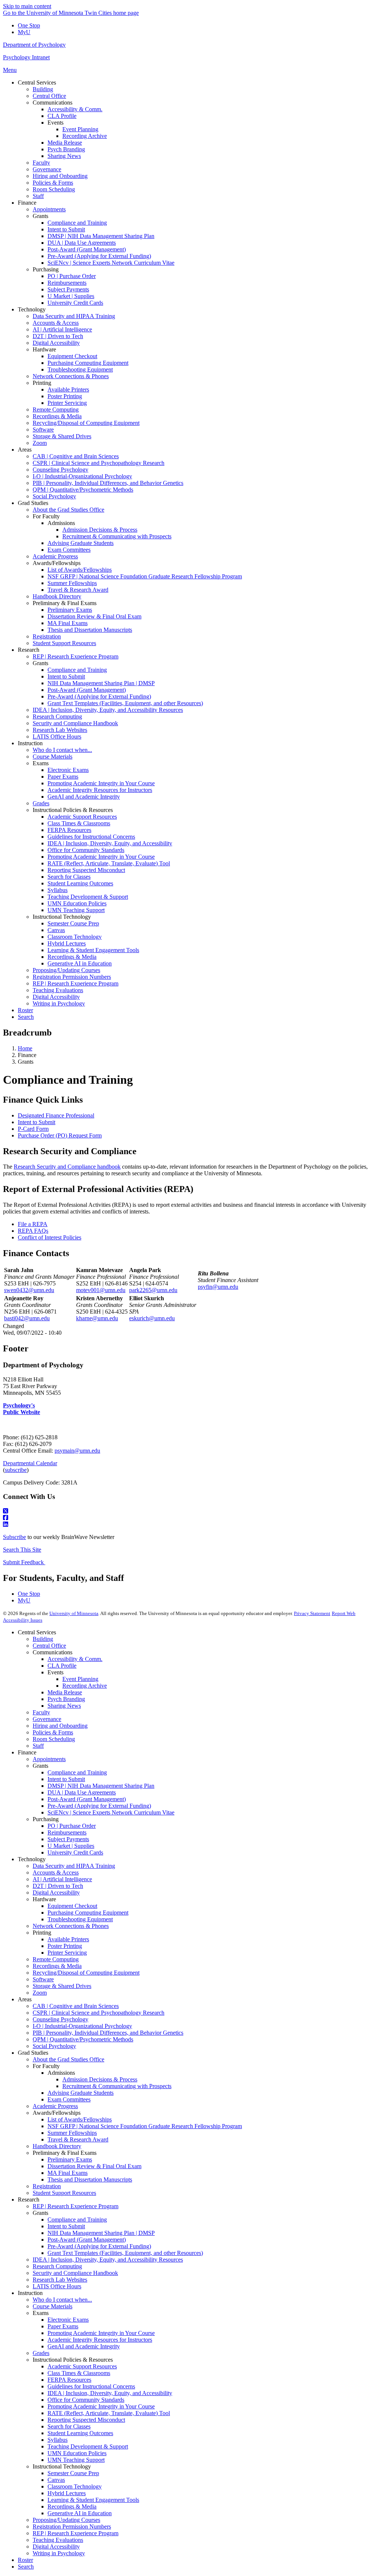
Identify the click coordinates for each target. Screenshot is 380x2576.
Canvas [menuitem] (56, 930)
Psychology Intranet (26, 57)
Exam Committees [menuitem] (69, 550)
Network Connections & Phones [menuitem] (71, 376)
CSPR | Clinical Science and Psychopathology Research (99, 2013)
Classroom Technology (75, 2486)
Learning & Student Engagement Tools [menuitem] (93, 950)
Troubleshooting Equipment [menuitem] (80, 369)
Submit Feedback (24, 1562)
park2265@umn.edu (153, 1290)
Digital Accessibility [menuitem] (56, 343)
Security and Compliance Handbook (75, 2273)
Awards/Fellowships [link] (57, 563)
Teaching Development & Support (88, 2446)
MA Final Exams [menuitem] (68, 623)
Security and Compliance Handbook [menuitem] (75, 723)
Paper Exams (63, 2326)
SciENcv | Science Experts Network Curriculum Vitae (111, 1812)
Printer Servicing (67, 1953)
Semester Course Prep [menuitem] (73, 923)
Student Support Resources (64, 2193)
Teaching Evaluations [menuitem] (58, 990)
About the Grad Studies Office (68, 2059)
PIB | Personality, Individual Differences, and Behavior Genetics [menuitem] (108, 483)
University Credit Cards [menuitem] (75, 303)
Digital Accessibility (56, 1893)
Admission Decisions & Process (100, 2079)
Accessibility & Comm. (75, 1659)
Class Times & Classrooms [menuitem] (79, 823)
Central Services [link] (37, 82)
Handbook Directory (57, 2146)
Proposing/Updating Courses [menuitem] (66, 970)
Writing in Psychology (59, 2553)
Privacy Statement (312, 1613)
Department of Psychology (34, 45)
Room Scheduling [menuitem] (54, 189)
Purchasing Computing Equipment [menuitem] (88, 363)
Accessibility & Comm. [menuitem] (75, 109)
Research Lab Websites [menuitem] (60, 730)
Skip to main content (27, 6)
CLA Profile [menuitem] (62, 116)
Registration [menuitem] (47, 636)
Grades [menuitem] (41, 803)
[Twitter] (190, 1511)
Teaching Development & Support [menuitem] (88, 897)
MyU (24, 32)
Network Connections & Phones (71, 1926)
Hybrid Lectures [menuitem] (67, 943)
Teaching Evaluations (58, 2540)
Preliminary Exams (70, 2159)
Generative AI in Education (80, 2513)
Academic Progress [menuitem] (55, 556)
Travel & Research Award (78, 2139)
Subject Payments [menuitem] (68, 289)
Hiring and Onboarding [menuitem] (60, 176)
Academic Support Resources (82, 2366)
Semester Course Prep (73, 2473)
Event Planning (80, 1679)
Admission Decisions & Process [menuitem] (100, 530)
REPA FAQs (33, 1231)
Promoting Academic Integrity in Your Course (101, 2333)
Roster (25, 2560)
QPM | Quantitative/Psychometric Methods (83, 2039)
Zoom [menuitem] (40, 443)
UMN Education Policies (77, 2453)
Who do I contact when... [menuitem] (62, 750)
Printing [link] (42, 383)
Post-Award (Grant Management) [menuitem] (87, 249)
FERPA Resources (69, 2380)
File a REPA (33, 1224)
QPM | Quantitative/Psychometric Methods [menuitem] (83, 490)
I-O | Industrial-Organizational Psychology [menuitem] (82, 476)
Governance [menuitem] (47, 169)
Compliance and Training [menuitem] (77, 223)
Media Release (65, 1692)
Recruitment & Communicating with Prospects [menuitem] (117, 536)
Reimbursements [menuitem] (67, 283)
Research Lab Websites (60, 2280)
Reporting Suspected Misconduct (86, 2420)
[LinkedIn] (190, 1525)
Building (43, 1639)
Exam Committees (69, 2099)
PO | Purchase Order (72, 1826)
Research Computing (57, 2266)
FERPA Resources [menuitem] (69, 830)
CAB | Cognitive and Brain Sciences (76, 2006)
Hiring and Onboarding (60, 1726)
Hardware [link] (44, 349)
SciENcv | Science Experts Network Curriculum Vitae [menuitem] (111, 263)
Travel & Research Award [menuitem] (78, 590)
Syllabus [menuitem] (58, 890)
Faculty (41, 1712)
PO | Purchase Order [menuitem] (72, 276)
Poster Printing (65, 1946)
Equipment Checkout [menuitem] (72, 356)
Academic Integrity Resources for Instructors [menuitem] (100, 790)
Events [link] (55, 123)
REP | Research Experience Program (76, 2206)
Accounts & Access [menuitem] (56, 323)
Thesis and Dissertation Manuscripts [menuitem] (90, 630)
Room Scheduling (54, 1739)
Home (25, 1048)
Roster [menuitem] (25, 1010)
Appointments (49, 1759)
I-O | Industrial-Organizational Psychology (82, 2026)
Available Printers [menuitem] (68, 389)
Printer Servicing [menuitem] (67, 403)
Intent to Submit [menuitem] (66, 229)
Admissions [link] (61, 523)
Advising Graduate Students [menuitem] (81, 543)
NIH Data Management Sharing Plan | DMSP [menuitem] (101, 683)
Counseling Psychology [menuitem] (60, 470)
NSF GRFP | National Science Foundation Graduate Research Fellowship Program (145, 2126)
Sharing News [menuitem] (64, 156)
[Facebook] (190, 1518)
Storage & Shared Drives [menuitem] (62, 436)
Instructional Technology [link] (62, 917)
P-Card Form (33, 1129)
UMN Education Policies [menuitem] (77, 903)
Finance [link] (27, 203)
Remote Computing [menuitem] (56, 409)
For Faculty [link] (46, 516)
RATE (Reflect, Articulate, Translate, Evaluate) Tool (109, 2413)
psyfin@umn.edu (218, 1287)
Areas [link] (25, 450)
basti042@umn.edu (27, 1318)
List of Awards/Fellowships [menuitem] (80, 570)
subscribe (16, 1470)
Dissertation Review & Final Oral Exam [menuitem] (94, 616)
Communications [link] (53, 103)
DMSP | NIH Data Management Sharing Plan (101, 1786)
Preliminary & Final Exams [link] (65, 603)
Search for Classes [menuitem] (69, 877)
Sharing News (64, 1706)
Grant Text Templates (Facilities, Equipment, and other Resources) (125, 2253)
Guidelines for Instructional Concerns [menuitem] (91, 837)
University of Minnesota (74, 1613)
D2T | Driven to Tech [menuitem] (58, 336)
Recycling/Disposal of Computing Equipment (86, 1973)
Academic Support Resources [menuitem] (82, 817)
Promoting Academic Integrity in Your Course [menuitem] (101, 783)
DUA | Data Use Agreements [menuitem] (82, 243)
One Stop (29, 25)
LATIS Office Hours (57, 2286)
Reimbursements (67, 1832)
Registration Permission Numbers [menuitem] (72, 977)
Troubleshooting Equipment (80, 1919)
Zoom (40, 1993)
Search (26, 2567)
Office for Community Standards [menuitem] (86, 850)
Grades (41, 2353)
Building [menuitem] (43, 89)
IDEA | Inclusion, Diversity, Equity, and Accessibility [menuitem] (110, 843)
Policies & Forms (53, 1732)
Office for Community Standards (86, 2400)
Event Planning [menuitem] (80, 129)
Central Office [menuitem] (49, 96)
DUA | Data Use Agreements (82, 1792)
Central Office (49, 1646)
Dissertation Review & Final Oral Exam (94, 2166)
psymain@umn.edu (77, 1451)
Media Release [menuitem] (65, 143)
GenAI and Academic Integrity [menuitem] (84, 797)
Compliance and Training (77, 1772)
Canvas (56, 2480)
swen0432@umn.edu (29, 1290)
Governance (47, 1719)
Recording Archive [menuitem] (85, 136)
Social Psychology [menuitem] (54, 496)
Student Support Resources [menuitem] (64, 643)
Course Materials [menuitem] (53, 757)
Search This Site (22, 1550)
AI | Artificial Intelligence (62, 1879)
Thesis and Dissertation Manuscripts (90, 2179)
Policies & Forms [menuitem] (53, 183)
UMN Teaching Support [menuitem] (76, 910)
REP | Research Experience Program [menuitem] (76, 656)
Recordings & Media (57, 1966)
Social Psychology (54, 2046)
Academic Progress (55, 2106)
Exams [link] (41, 763)
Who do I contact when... (62, 2300)
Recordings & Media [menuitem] (57, 416)
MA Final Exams (68, 2173)
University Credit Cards (75, 1852)
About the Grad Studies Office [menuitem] (68, 510)
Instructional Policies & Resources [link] (73, 810)
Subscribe (14, 1537)
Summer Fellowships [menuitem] (72, 583)
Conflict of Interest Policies (50, 1237)
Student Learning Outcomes (80, 2433)
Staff (38, 1746)
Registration (47, 2186)
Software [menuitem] (43, 430)
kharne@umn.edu (97, 1318)
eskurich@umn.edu (152, 1318)
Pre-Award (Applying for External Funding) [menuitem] (99, 256)
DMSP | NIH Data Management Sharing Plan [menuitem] (101, 236)
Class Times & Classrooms (79, 2373)
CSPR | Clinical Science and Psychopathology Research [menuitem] (99, 463)
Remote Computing (56, 1959)
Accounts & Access (56, 1872)
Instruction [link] (30, 743)
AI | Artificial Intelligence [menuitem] (62, 329)
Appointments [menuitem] (49, 209)
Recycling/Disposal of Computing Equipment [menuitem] (86, 423)
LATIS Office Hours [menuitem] (57, 737)
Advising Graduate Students (81, 2093)
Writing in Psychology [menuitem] (59, 1003)
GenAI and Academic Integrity (84, 2346)
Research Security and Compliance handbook (67, 1167)
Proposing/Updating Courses (66, 2520)
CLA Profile (62, 1666)
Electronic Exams (68, 2320)
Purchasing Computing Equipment (88, 1913)
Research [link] (29, 650)
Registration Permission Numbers (72, 2527)
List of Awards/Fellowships (80, 2119)
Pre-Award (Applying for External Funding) (99, 1806)
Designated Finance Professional (56, 1115)
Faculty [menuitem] (41, 163)
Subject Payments (68, 1839)
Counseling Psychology (60, 2019)
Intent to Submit (37, 1122)
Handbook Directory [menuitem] (57, 596)
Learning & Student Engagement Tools (93, 2500)
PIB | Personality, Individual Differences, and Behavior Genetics (108, 2033)
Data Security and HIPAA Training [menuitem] (74, 316)
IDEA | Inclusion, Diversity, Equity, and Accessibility (110, 2393)
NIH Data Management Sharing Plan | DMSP (101, 2233)
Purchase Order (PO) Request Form (60, 1135)
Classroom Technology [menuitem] (75, 937)
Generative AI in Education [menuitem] (80, 963)
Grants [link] (40, 216)
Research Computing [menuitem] (57, 716)
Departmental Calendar (30, 1463)
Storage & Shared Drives (62, 1986)
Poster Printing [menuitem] (65, 396)
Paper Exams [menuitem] (63, 777)
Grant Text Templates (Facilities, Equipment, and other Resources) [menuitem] (125, 703)
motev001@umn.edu (101, 1290)
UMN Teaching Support (76, 2460)
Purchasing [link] (46, 269)
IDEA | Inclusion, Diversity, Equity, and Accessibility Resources (108, 2260)
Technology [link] (32, 309)
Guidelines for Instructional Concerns (91, 2386)
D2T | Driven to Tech (58, 1886)
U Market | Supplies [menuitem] (71, 296)
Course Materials (53, 2306)
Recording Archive (85, 1686)
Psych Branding (66, 1699)
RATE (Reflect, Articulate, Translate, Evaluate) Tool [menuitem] (109, 863)
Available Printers (68, 1939)
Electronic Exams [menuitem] (68, 770)
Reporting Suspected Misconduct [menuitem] (86, 870)
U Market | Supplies (71, 1846)
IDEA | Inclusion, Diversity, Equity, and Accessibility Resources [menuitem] (108, 710)
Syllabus (58, 2440)
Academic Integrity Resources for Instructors (100, 2340)
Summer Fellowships (72, 2133)
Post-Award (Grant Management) (87, 1799)
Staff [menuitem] (38, 196)
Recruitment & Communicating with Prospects (117, 2086)
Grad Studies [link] (33, 503)
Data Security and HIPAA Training (74, 1866)
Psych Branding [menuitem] (66, 149)
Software (43, 1979)
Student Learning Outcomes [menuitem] (80, 883)
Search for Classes (69, 2426)
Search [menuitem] (26, 1017)
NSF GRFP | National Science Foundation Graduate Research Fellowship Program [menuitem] (145, 576)
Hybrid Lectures (67, 2493)
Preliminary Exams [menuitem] (70, 610)
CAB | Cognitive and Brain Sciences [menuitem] (76, 456)
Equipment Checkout (72, 1906)
